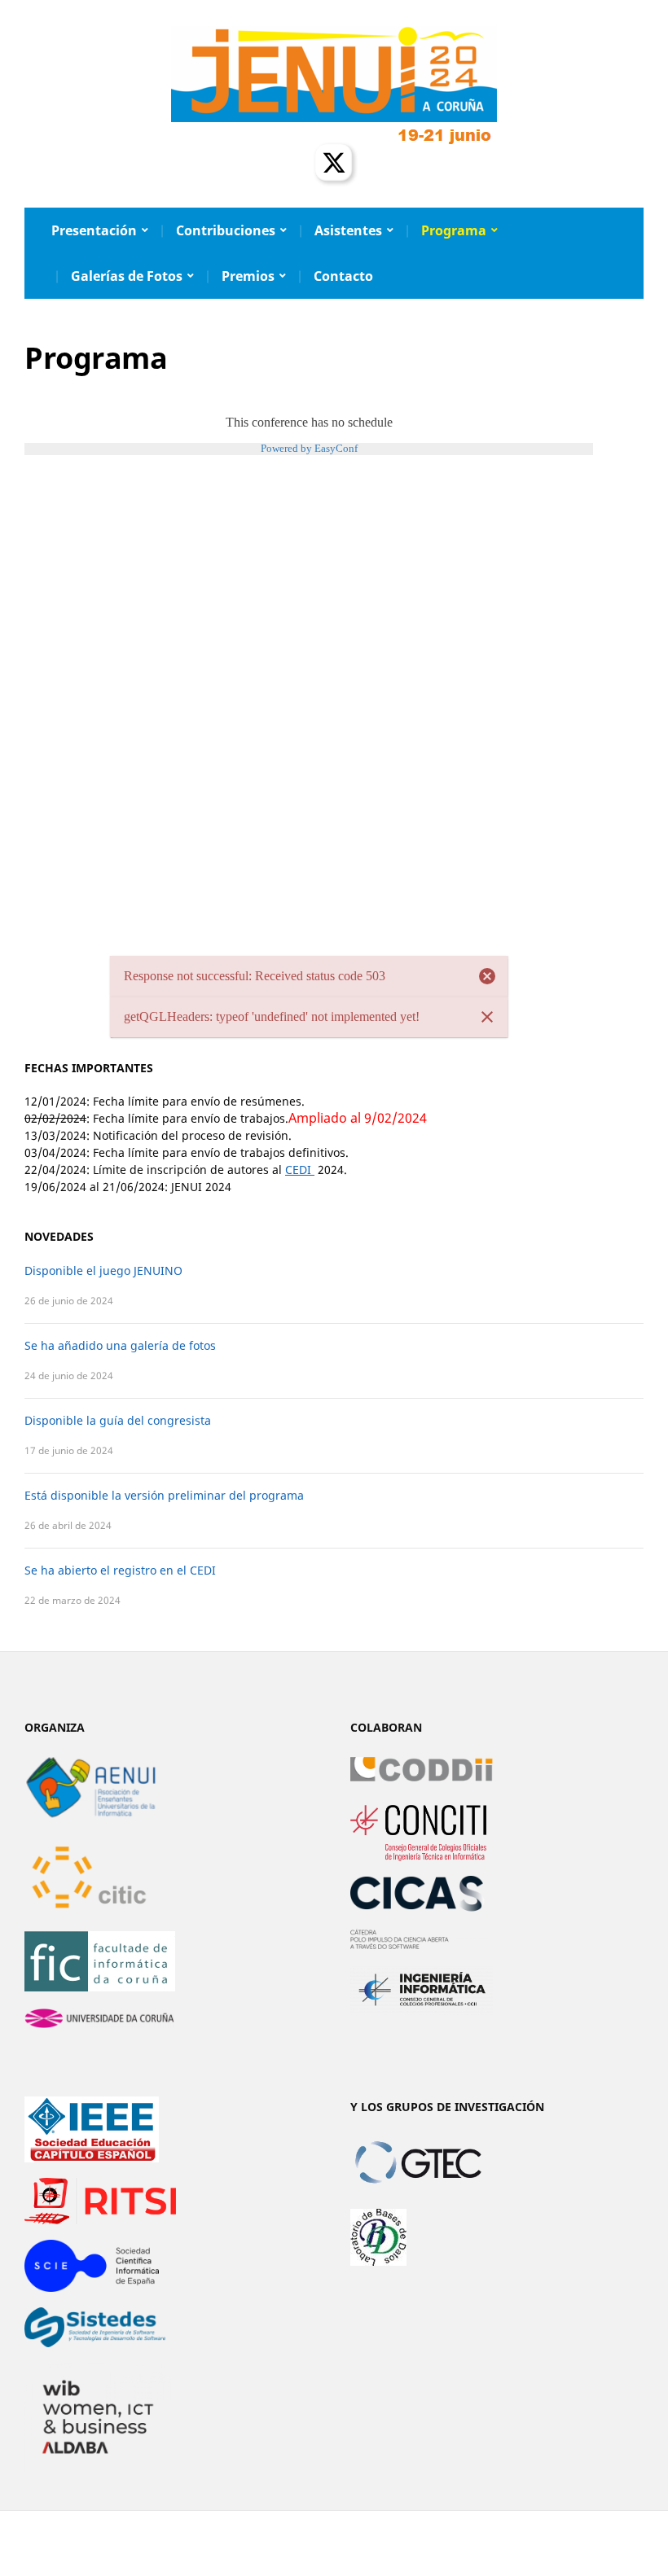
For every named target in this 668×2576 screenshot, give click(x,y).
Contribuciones (226, 230)
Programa (454, 230)
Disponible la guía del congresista (118, 1420)
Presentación (94, 230)
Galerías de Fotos (127, 276)
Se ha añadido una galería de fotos (120, 1345)
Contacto (343, 276)
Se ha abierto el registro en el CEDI (120, 1570)
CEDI (300, 1170)
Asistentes (348, 230)
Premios (248, 276)
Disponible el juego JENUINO (103, 1270)
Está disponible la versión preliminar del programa (164, 1495)
